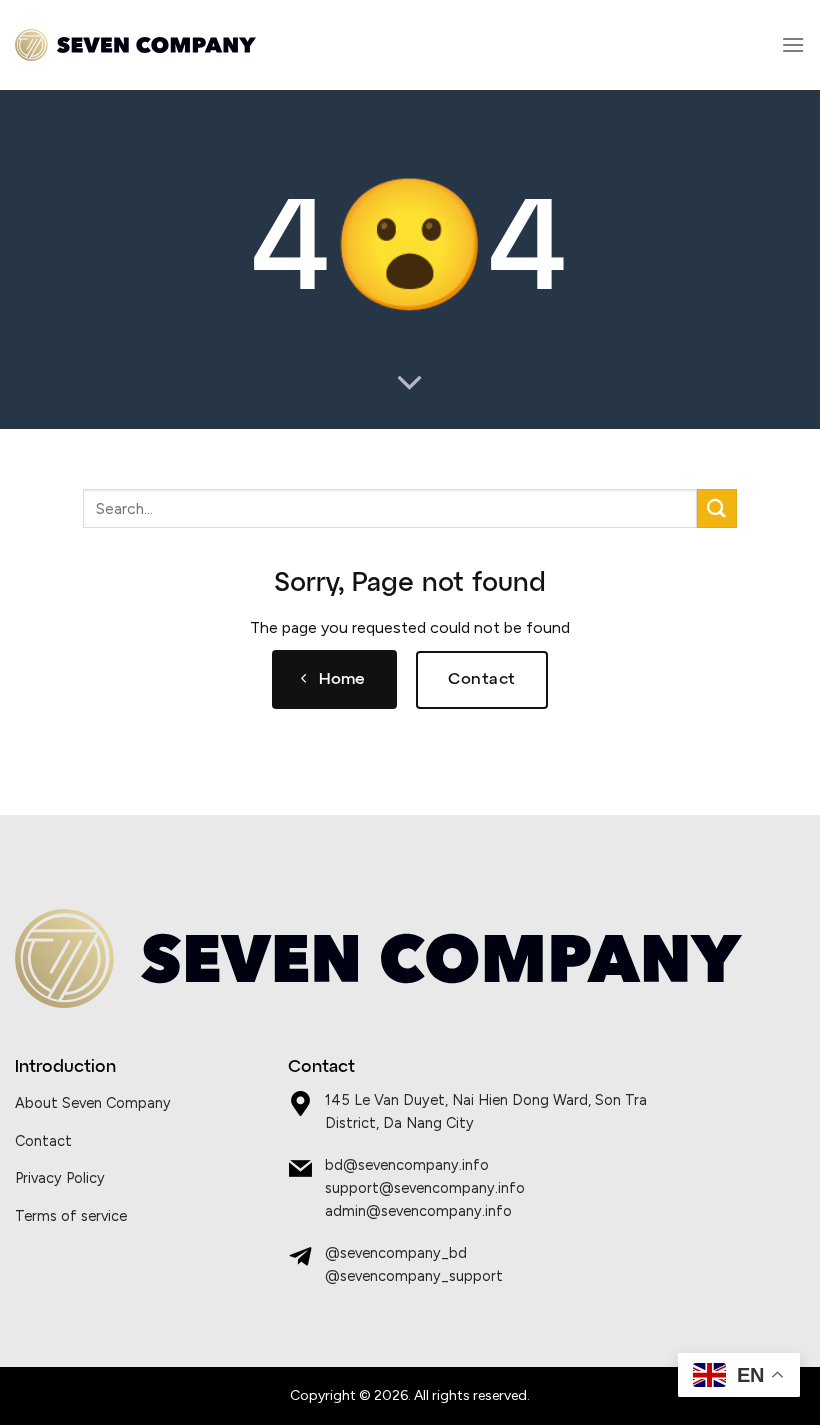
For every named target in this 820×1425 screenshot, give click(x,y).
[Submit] (717, 508)
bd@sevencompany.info (407, 1165)
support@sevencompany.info (425, 1188)
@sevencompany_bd (396, 1253)
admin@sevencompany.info (418, 1211)
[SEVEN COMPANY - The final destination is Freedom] (135, 45)
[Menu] (793, 44)
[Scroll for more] (410, 384)
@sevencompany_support (414, 1276)
